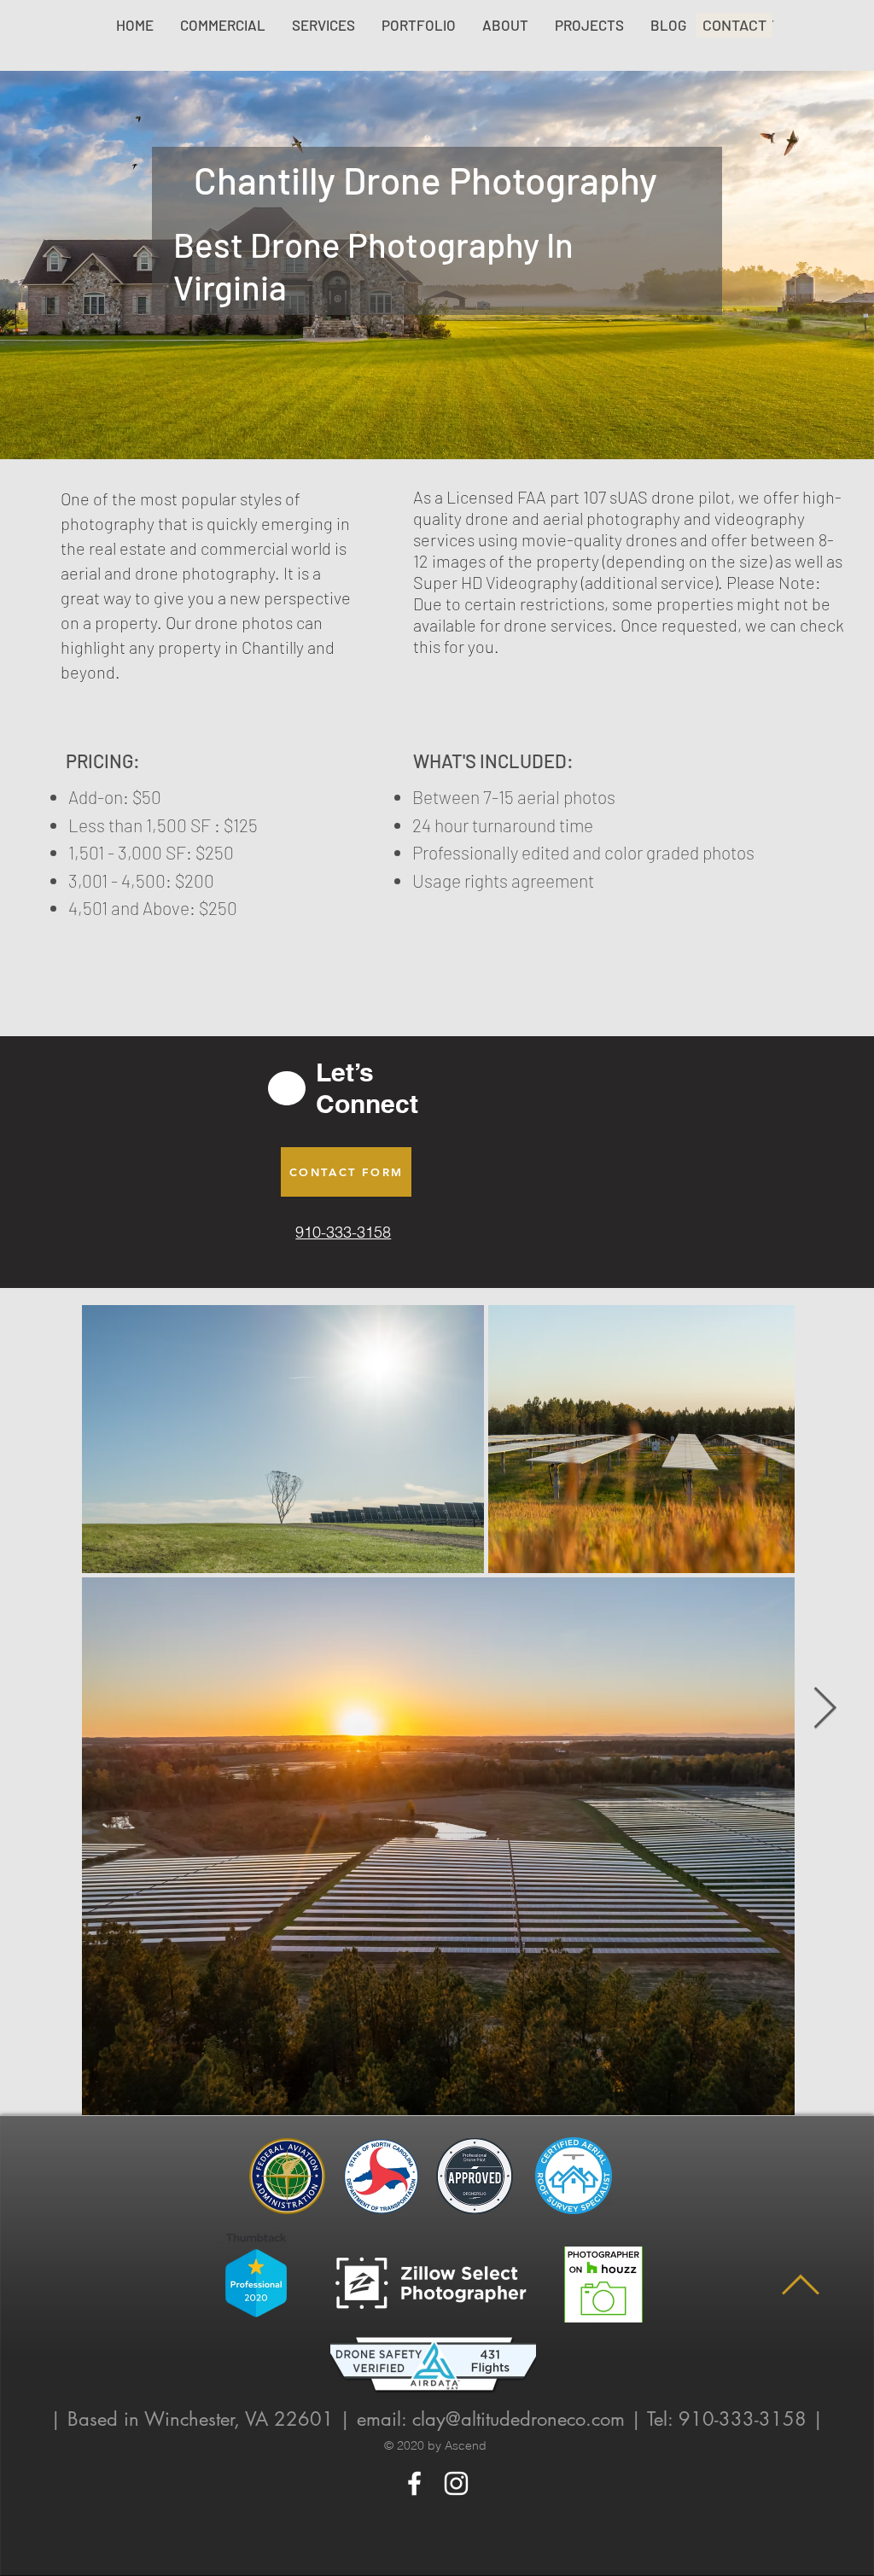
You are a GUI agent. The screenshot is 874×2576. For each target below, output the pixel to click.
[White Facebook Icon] (414, 2483)
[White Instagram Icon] (456, 2483)
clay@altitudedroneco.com (519, 2419)
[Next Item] (825, 1709)
